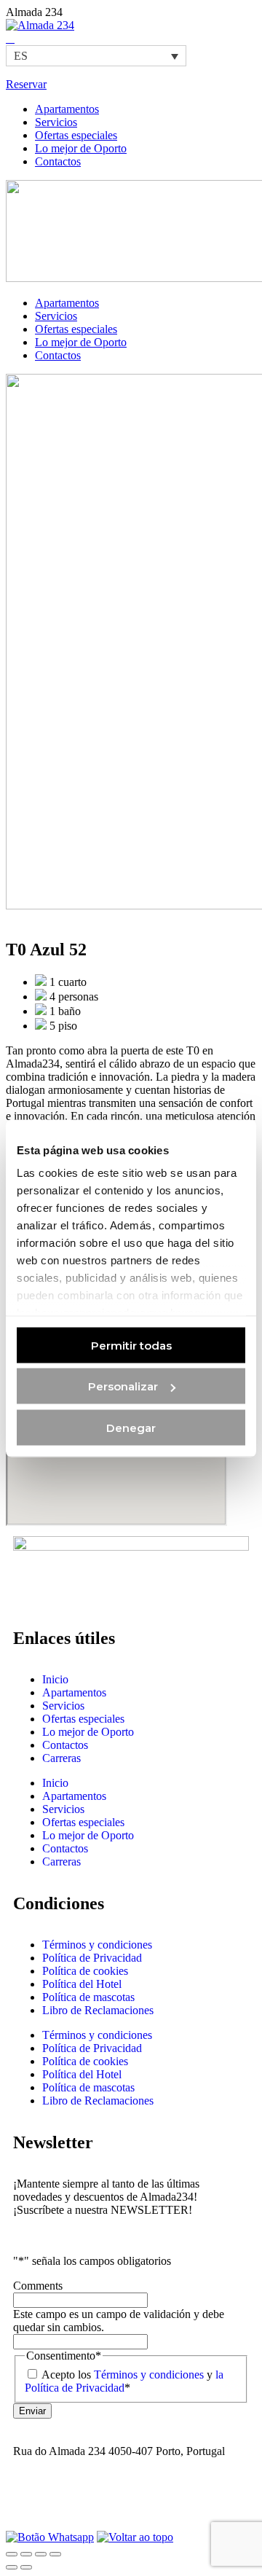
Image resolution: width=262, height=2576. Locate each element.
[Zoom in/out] (55, 2554)
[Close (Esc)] (12, 2554)
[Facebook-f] (71, 2502)
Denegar (131, 1427)
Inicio (55, 1679)
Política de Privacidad (92, 1958)
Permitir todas (131, 1345)
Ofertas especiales (83, 1719)
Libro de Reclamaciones (98, 2010)
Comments (38, 2286)
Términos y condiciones (97, 1945)
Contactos (65, 1745)
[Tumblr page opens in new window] (10, 38)
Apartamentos (74, 1692)
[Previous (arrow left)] (12, 2567)
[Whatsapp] (50, 2537)
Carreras (61, 1758)
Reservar (26, 84)
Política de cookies (85, 1971)
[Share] (26, 2554)
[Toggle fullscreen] (41, 2554)
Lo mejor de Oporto (88, 1732)
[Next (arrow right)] (26, 2567)
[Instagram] (31, 2502)
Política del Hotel (82, 1984)
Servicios (63, 1706)
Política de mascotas (88, 1997)
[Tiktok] (110, 2502)
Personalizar (123, 1386)
